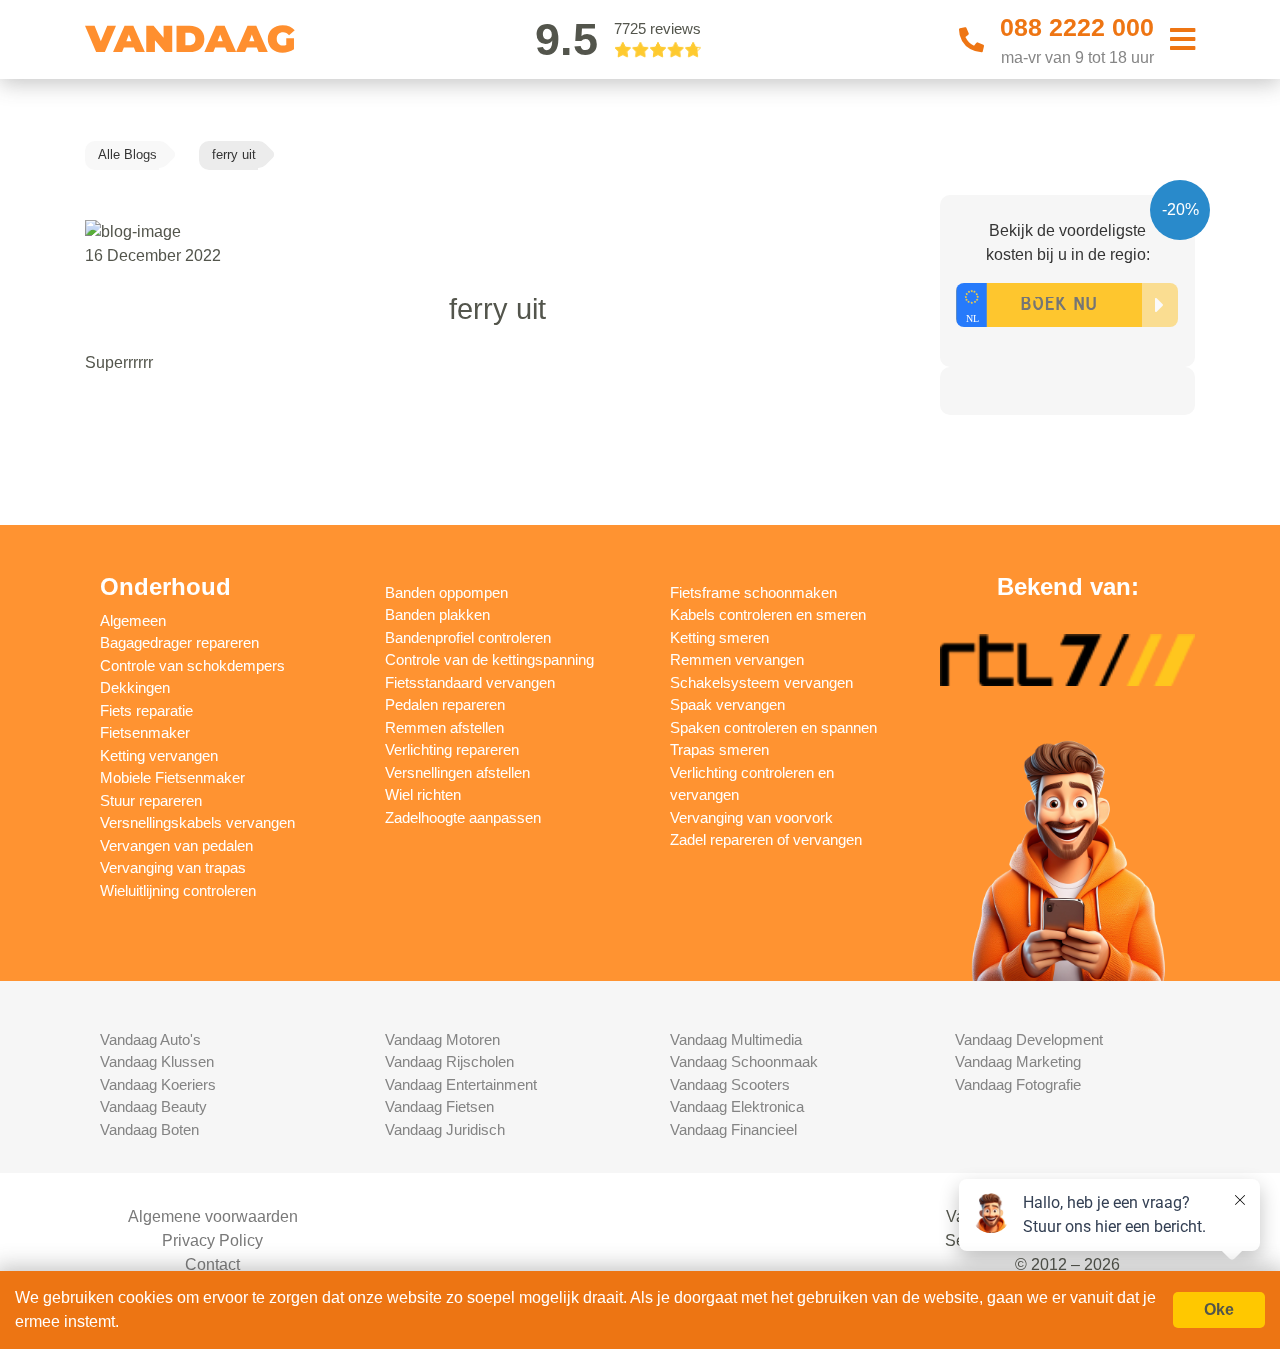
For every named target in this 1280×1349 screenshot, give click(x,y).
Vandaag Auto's (150, 1039)
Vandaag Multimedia (736, 1039)
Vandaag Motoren (442, 1039)
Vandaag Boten (149, 1129)
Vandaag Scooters (730, 1084)
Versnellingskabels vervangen (197, 822)
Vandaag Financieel (733, 1129)
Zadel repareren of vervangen (766, 839)
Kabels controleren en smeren (768, 614)
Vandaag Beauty (153, 1106)
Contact (212, 1264)
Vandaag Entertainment (461, 1084)
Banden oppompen (446, 592)
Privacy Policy (212, 1240)
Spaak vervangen (727, 704)
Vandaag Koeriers (158, 1084)
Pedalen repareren (445, 704)
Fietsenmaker (145, 732)
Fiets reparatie (146, 710)
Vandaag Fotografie (1018, 1084)
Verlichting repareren (452, 749)
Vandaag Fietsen (439, 1106)
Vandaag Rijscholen (449, 1061)
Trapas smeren (719, 749)
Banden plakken (437, 614)
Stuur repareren (151, 800)
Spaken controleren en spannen (773, 727)
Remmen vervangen (737, 659)
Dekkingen (135, 687)
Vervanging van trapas (173, 867)
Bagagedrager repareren (179, 642)
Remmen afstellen (444, 727)
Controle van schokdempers (192, 665)
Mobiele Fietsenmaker (172, 777)
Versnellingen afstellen (457, 772)
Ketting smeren (719, 637)
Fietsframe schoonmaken (753, 592)
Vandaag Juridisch (445, 1129)
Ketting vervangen (159, 755)
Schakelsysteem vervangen (761, 682)
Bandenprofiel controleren (468, 637)
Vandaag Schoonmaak (744, 1061)
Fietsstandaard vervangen (470, 682)
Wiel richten (423, 794)
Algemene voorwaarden (213, 1216)
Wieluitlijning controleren (178, 890)
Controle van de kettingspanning (489, 659)
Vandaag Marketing (1018, 1061)
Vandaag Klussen (157, 1061)
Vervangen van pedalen (176, 845)
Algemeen (133, 620)
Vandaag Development (1029, 1039)
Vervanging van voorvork (751, 817)
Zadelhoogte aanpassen (463, 817)
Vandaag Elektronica (737, 1106)
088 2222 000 (1077, 27)
